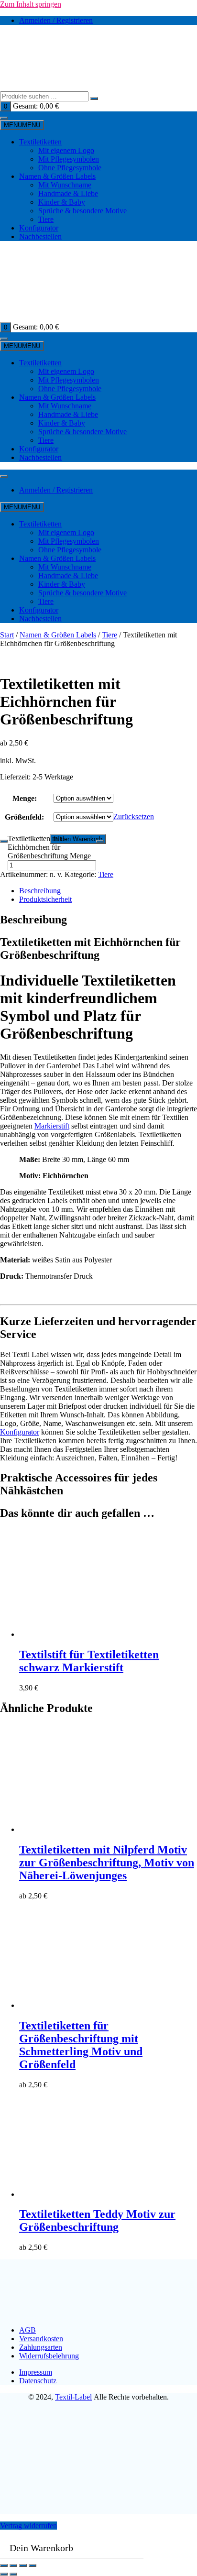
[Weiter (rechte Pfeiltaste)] (13, 2574)
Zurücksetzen (134, 817)
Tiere (109, 635)
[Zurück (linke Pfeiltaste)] (4, 2574)
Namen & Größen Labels (57, 176)
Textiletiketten (40, 142)
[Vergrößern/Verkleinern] (4, 2565)
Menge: (25, 798)
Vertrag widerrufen (28, 2526)
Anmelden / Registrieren (56, 20)
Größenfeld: (24, 817)
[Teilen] (23, 2565)
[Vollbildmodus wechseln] (13, 2565)
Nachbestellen (40, 236)
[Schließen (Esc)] (33, 2565)
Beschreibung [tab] (40, 891)
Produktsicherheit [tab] (45, 899)
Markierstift (52, 1126)
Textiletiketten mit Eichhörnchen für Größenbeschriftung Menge (49, 847)
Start (7, 635)
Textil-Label (73, 2397)
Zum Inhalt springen (31, 4)
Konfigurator (39, 228)
